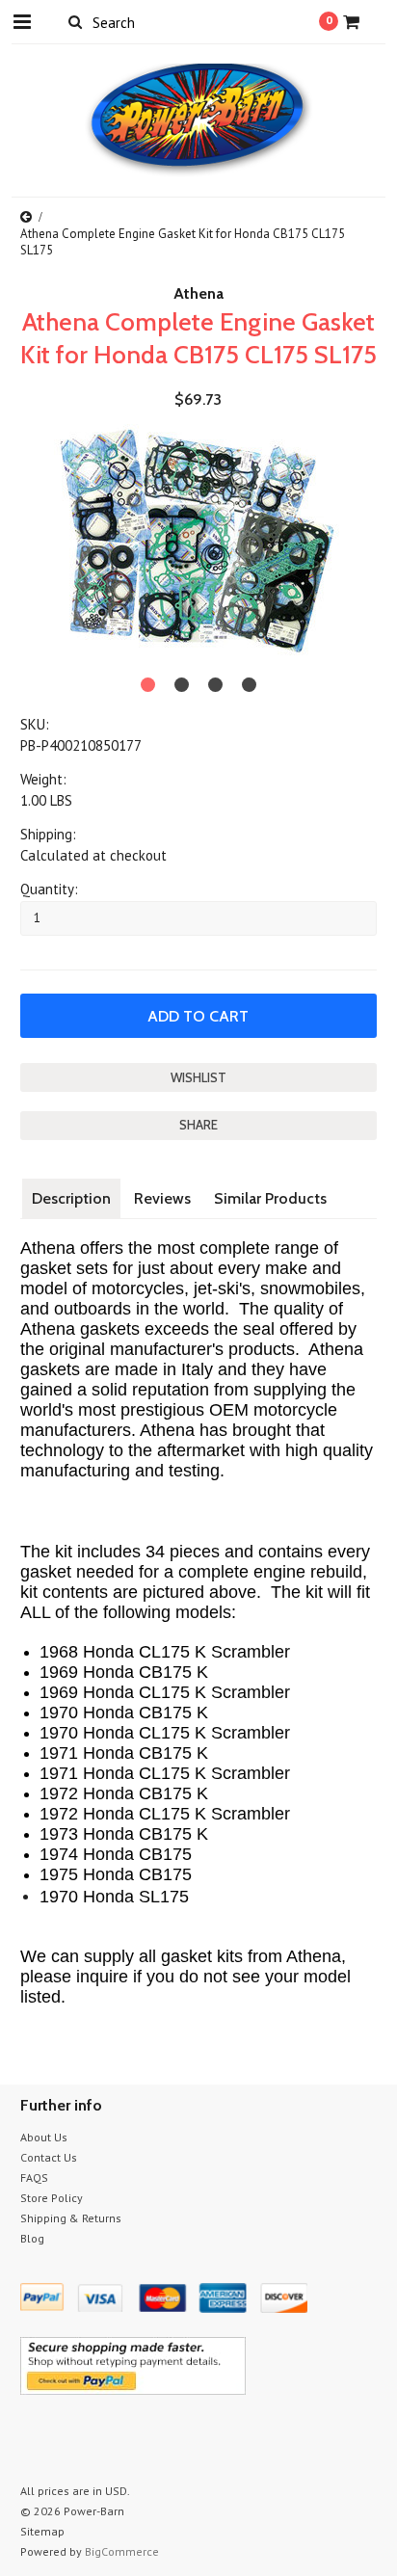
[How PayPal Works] (133, 2390)
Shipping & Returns (71, 2218)
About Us (44, 2137)
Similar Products (270, 1198)
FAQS (34, 2178)
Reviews (162, 1198)
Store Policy (52, 2198)
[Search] (76, 21)
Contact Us (49, 2157)
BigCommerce (122, 2551)
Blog (32, 2238)
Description (71, 1198)
